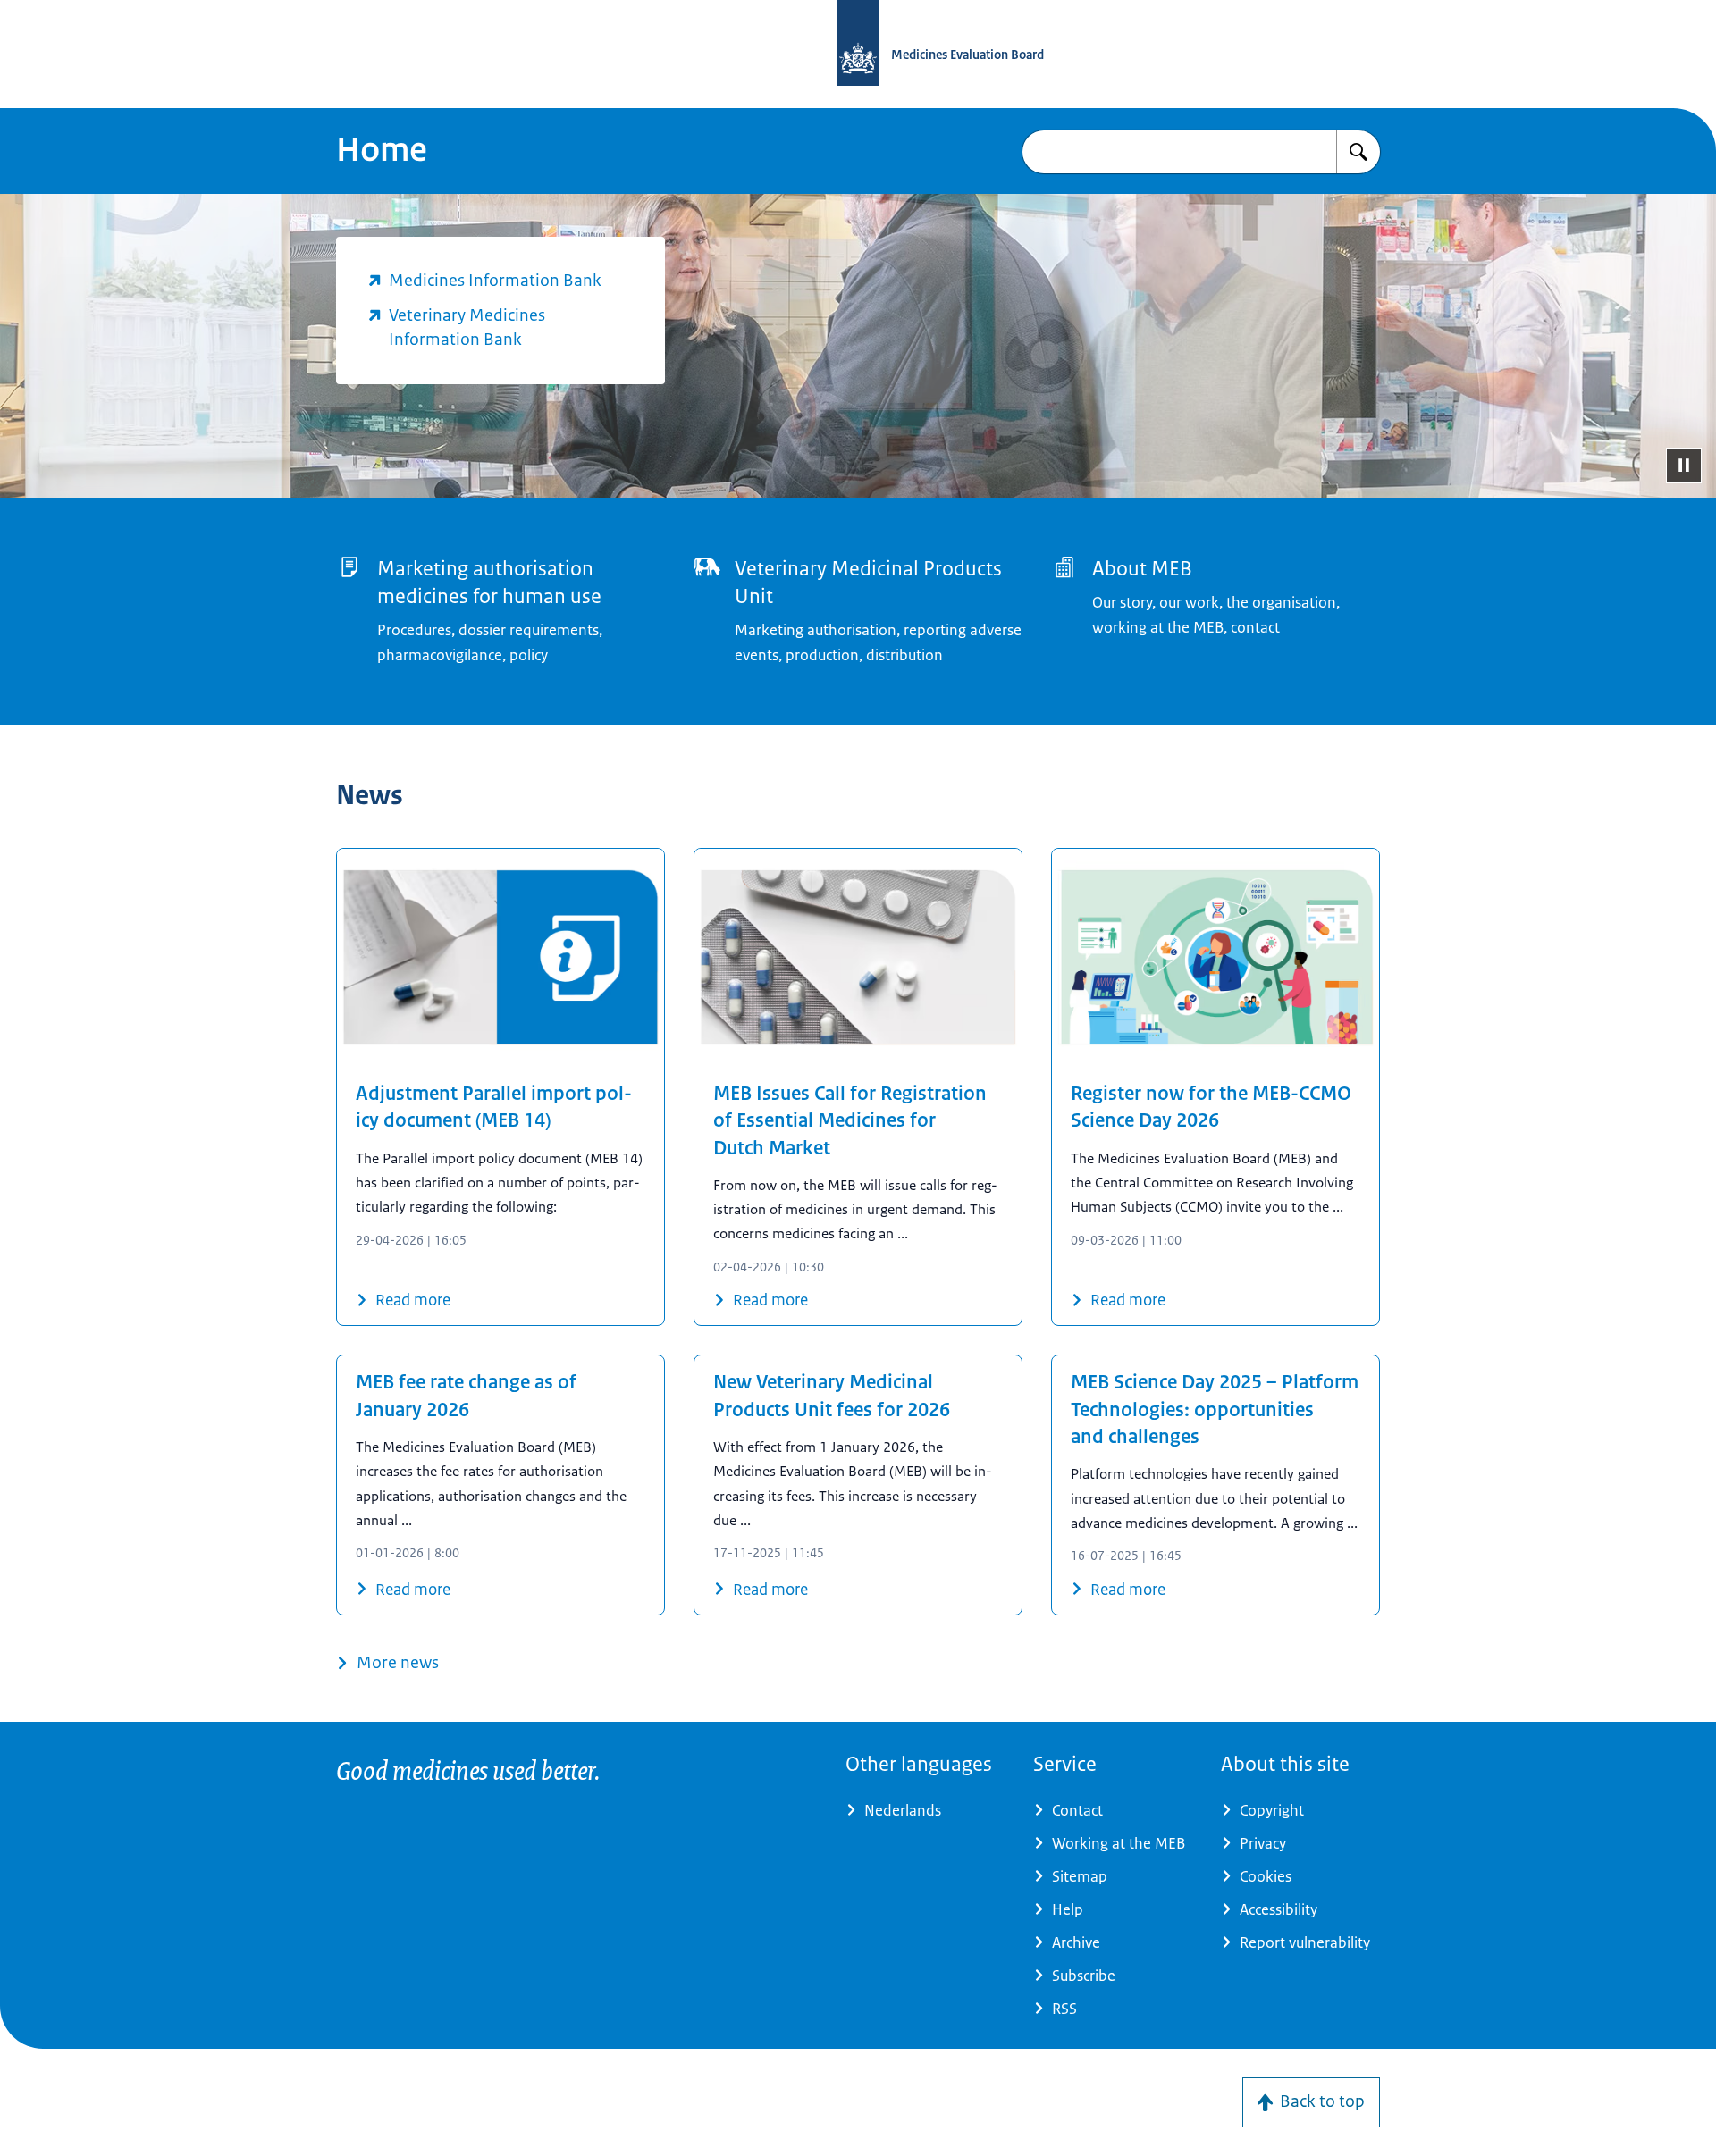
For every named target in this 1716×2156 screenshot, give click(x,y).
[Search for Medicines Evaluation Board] (1358, 152)
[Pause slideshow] (1684, 466)
